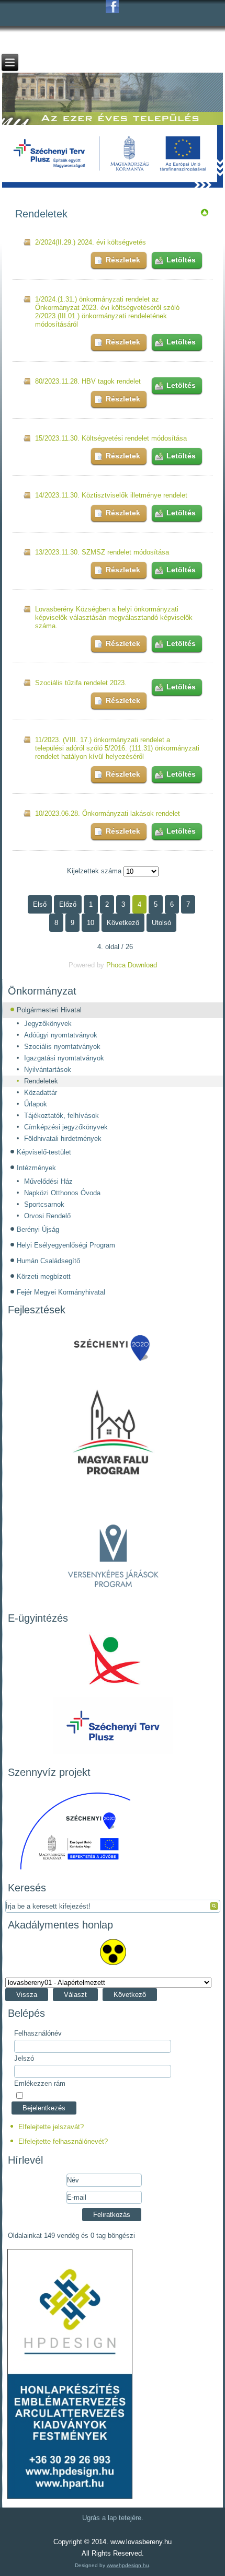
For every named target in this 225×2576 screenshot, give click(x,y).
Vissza (27, 1995)
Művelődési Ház (48, 1181)
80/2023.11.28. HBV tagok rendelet (88, 381)
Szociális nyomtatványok (62, 1047)
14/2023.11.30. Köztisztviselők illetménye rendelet (111, 495)
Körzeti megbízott (44, 1277)
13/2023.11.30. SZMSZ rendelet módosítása (102, 552)
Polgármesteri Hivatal (49, 1010)
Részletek (123, 260)
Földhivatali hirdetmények (63, 1139)
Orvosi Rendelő (47, 1216)
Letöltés (181, 260)
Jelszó (24, 2058)
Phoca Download (132, 965)
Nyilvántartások (48, 1070)
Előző (68, 904)
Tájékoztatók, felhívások (61, 1116)
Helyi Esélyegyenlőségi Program (66, 1245)
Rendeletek (41, 1081)
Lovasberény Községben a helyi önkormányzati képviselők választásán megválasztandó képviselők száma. (114, 617)
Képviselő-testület (44, 1152)
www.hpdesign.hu (128, 2565)
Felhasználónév (38, 2033)
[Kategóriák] (205, 215)
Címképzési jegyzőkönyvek (66, 1127)
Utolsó (161, 923)
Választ (75, 1995)
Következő (123, 923)
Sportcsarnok (44, 1204)
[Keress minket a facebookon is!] (112, 7)
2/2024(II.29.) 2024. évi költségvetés (91, 242)
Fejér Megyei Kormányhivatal (61, 1292)
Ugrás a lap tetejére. (113, 2518)
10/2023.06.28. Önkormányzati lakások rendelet (108, 813)
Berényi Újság (38, 1229)
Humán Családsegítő (48, 1261)
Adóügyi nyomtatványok (61, 1035)
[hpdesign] (70, 2499)
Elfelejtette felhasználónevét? (63, 2141)
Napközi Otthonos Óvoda (62, 1193)
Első (40, 904)
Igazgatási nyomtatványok (64, 1058)
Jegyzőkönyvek (48, 1024)
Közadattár (41, 1093)
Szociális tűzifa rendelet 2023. (81, 683)
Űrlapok (36, 1104)
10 (91, 923)
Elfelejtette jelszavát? (51, 2127)
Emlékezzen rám (40, 2083)
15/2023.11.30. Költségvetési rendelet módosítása (111, 438)
